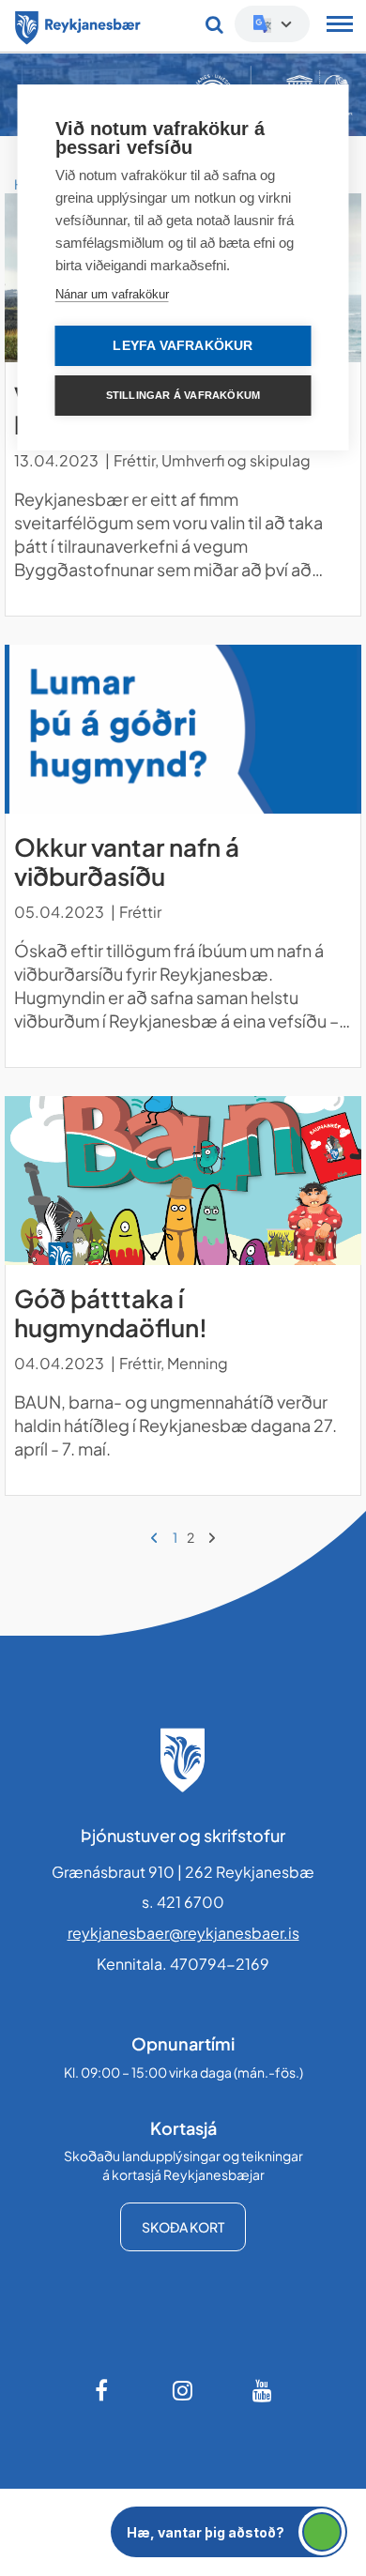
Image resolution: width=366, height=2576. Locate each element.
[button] (229, 2532)
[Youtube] (263, 2390)
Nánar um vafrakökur (112, 294)
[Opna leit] (214, 24)
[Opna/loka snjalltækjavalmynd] (340, 26)
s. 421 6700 (183, 1902)
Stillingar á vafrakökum (183, 395)
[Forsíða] (78, 24)
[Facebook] (103, 2390)
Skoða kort (183, 2227)
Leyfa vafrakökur (183, 346)
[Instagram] (183, 2390)
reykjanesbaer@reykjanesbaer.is (183, 1933)
